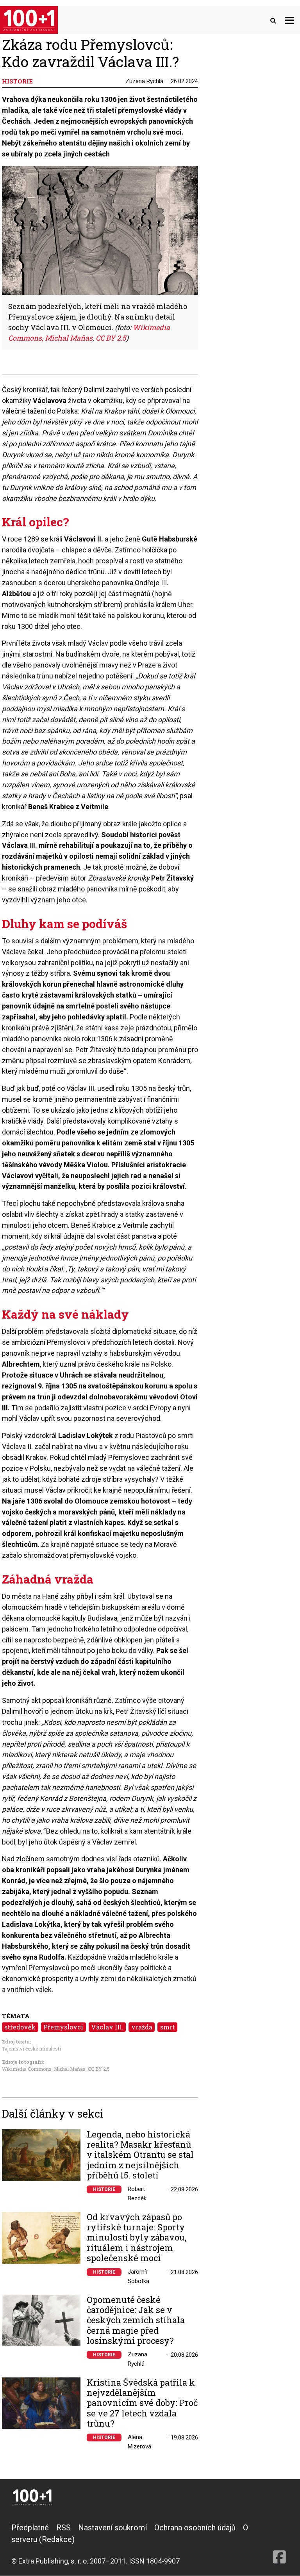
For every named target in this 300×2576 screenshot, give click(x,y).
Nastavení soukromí (112, 2528)
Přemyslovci (63, 2027)
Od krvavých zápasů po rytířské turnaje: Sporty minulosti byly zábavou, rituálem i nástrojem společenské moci (137, 2238)
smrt (168, 2027)
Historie (104, 2189)
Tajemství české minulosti (31, 2049)
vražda (142, 2027)
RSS (63, 2528)
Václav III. (107, 2027)
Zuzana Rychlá (144, 81)
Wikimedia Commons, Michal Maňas (44, 2069)
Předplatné (30, 2528)
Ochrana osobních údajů (195, 2528)
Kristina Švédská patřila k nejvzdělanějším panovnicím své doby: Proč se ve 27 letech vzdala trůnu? (142, 2403)
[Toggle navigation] (289, 20)
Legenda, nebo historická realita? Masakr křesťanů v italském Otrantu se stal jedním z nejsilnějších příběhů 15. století (140, 2155)
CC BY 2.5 (99, 2069)
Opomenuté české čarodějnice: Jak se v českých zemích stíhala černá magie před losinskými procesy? (136, 2320)
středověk (20, 2027)
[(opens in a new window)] (279, 2544)
